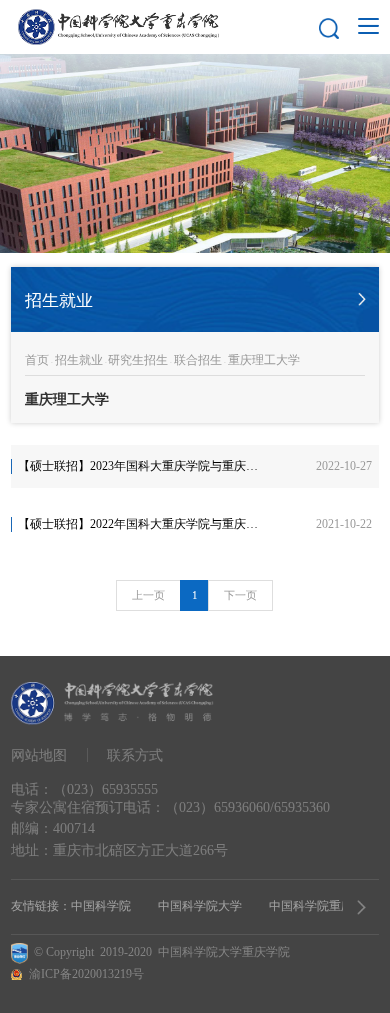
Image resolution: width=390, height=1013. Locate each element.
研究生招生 (138, 360)
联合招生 (198, 360)
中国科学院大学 (200, 906)
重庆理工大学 (264, 360)
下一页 (240, 595)
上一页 (148, 595)
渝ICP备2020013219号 (86, 974)
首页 (37, 360)
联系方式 (135, 755)
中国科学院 (101, 906)
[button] (361, 907)
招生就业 (79, 360)
